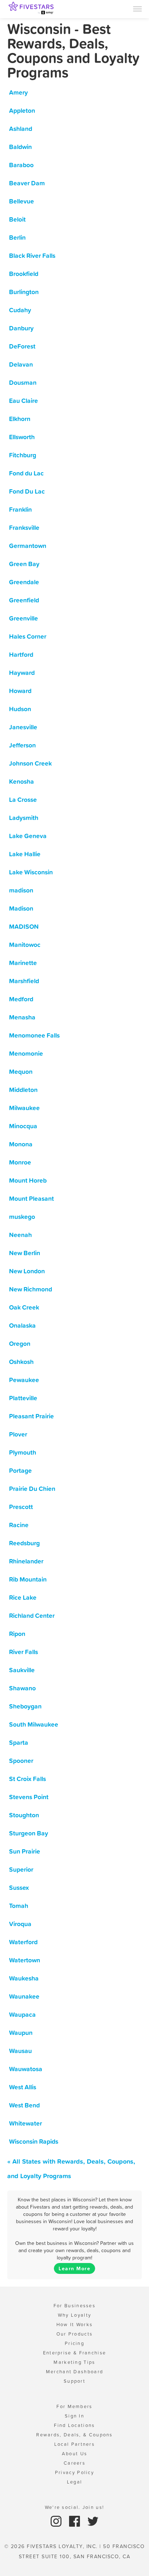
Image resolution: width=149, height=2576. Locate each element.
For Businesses (74, 2306)
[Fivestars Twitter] (93, 2521)
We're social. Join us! (75, 2507)
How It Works (75, 2324)
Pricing (74, 2343)
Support (74, 2381)
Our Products (75, 2334)
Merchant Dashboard (74, 2372)
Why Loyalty (74, 2315)
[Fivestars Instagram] (57, 2521)
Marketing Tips (74, 2362)
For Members (74, 2406)
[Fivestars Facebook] (75, 2521)
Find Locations (74, 2425)
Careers (74, 2463)
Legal (75, 2482)
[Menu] (137, 8)
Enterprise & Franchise (75, 2353)
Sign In (74, 2416)
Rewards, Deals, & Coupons (74, 2435)
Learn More (74, 2268)
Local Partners (74, 2444)
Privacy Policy (74, 2472)
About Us (74, 2454)
